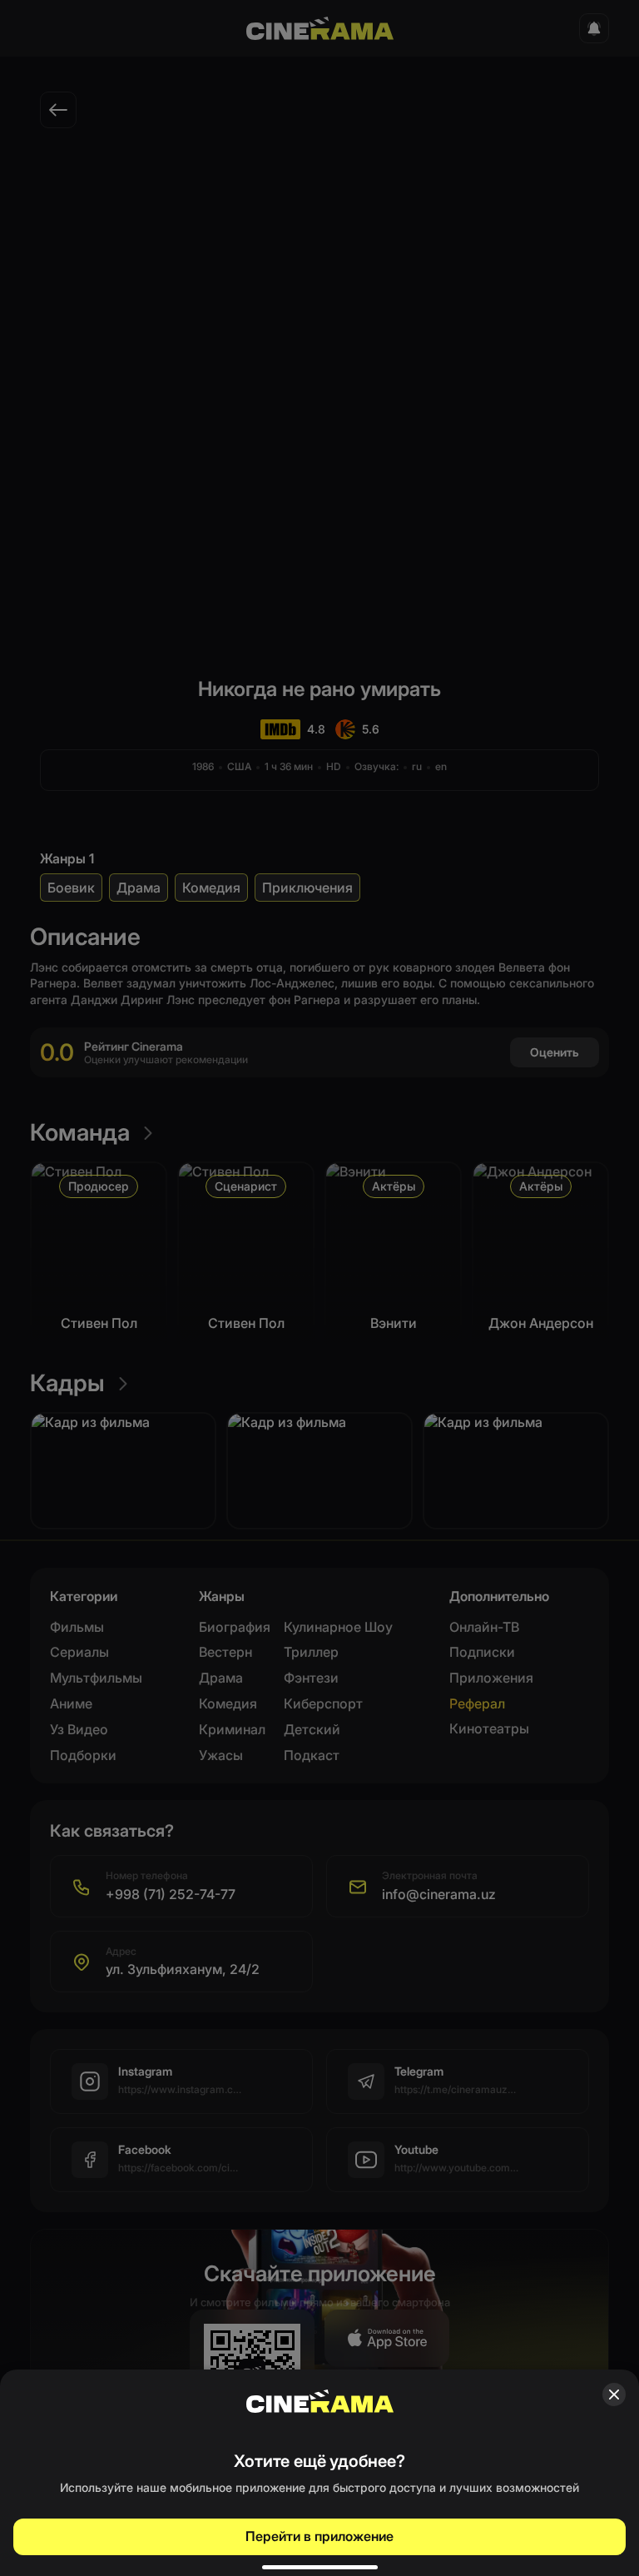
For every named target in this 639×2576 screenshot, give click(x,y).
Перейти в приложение (319, 2536)
